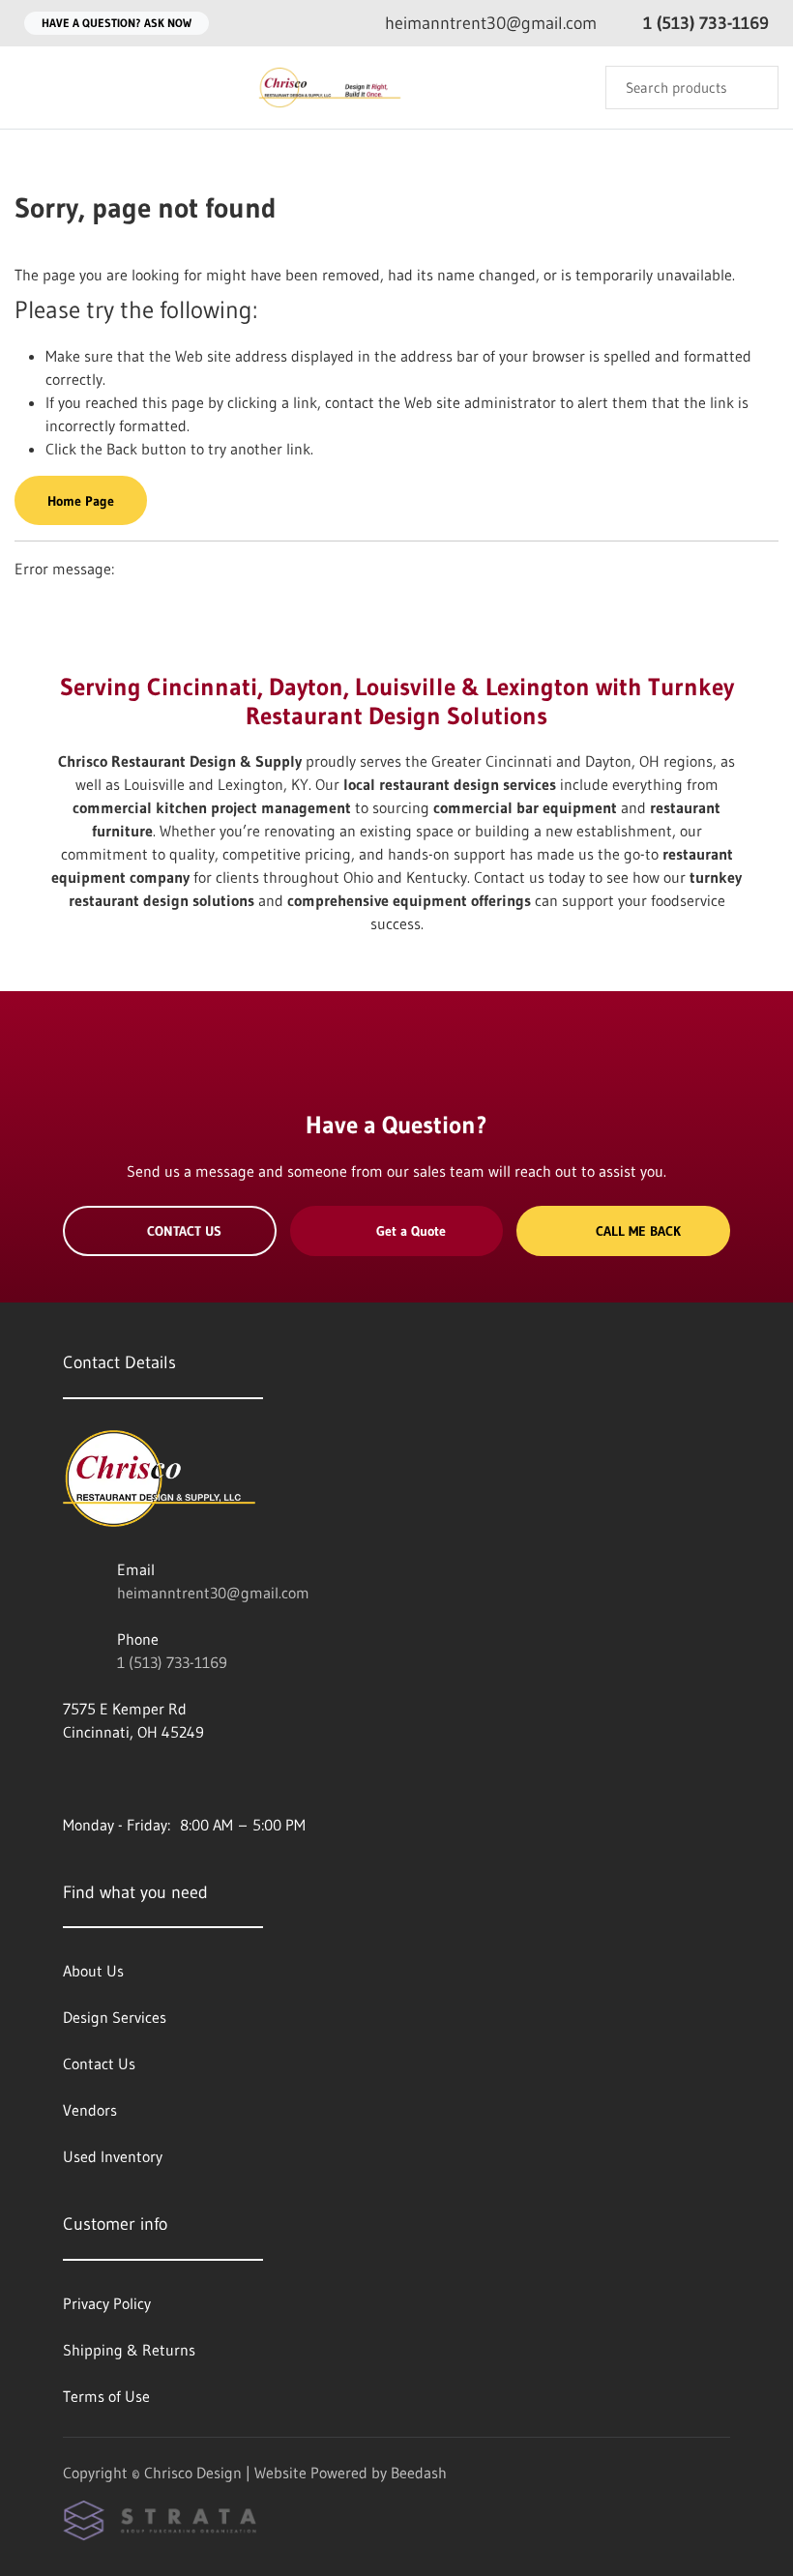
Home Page (81, 501)
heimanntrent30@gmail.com (213, 1593)
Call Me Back (638, 1231)
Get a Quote (411, 1231)
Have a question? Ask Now (117, 23)
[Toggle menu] (34, 88)
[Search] (751, 88)
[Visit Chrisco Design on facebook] (72, 1778)
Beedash (419, 2473)
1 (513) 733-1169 (172, 1662)
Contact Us (184, 1231)
